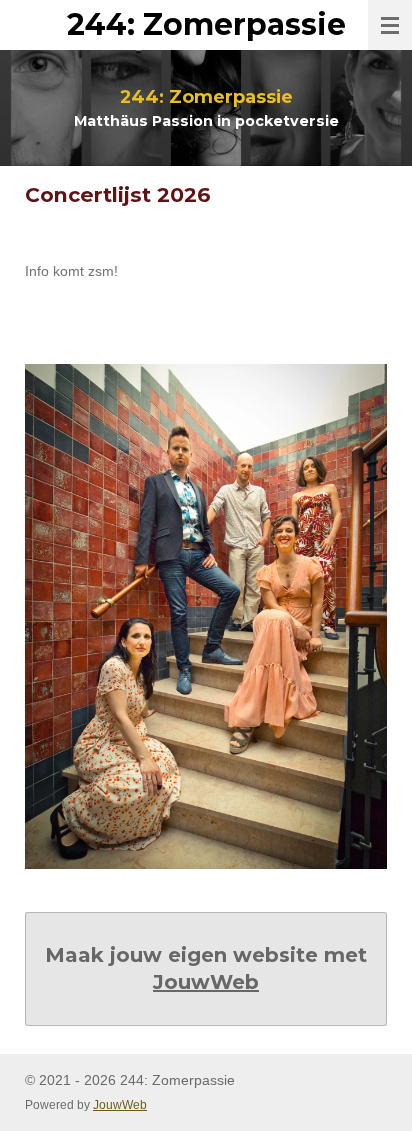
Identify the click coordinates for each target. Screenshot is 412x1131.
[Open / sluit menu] (390, 25)
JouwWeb (206, 982)
